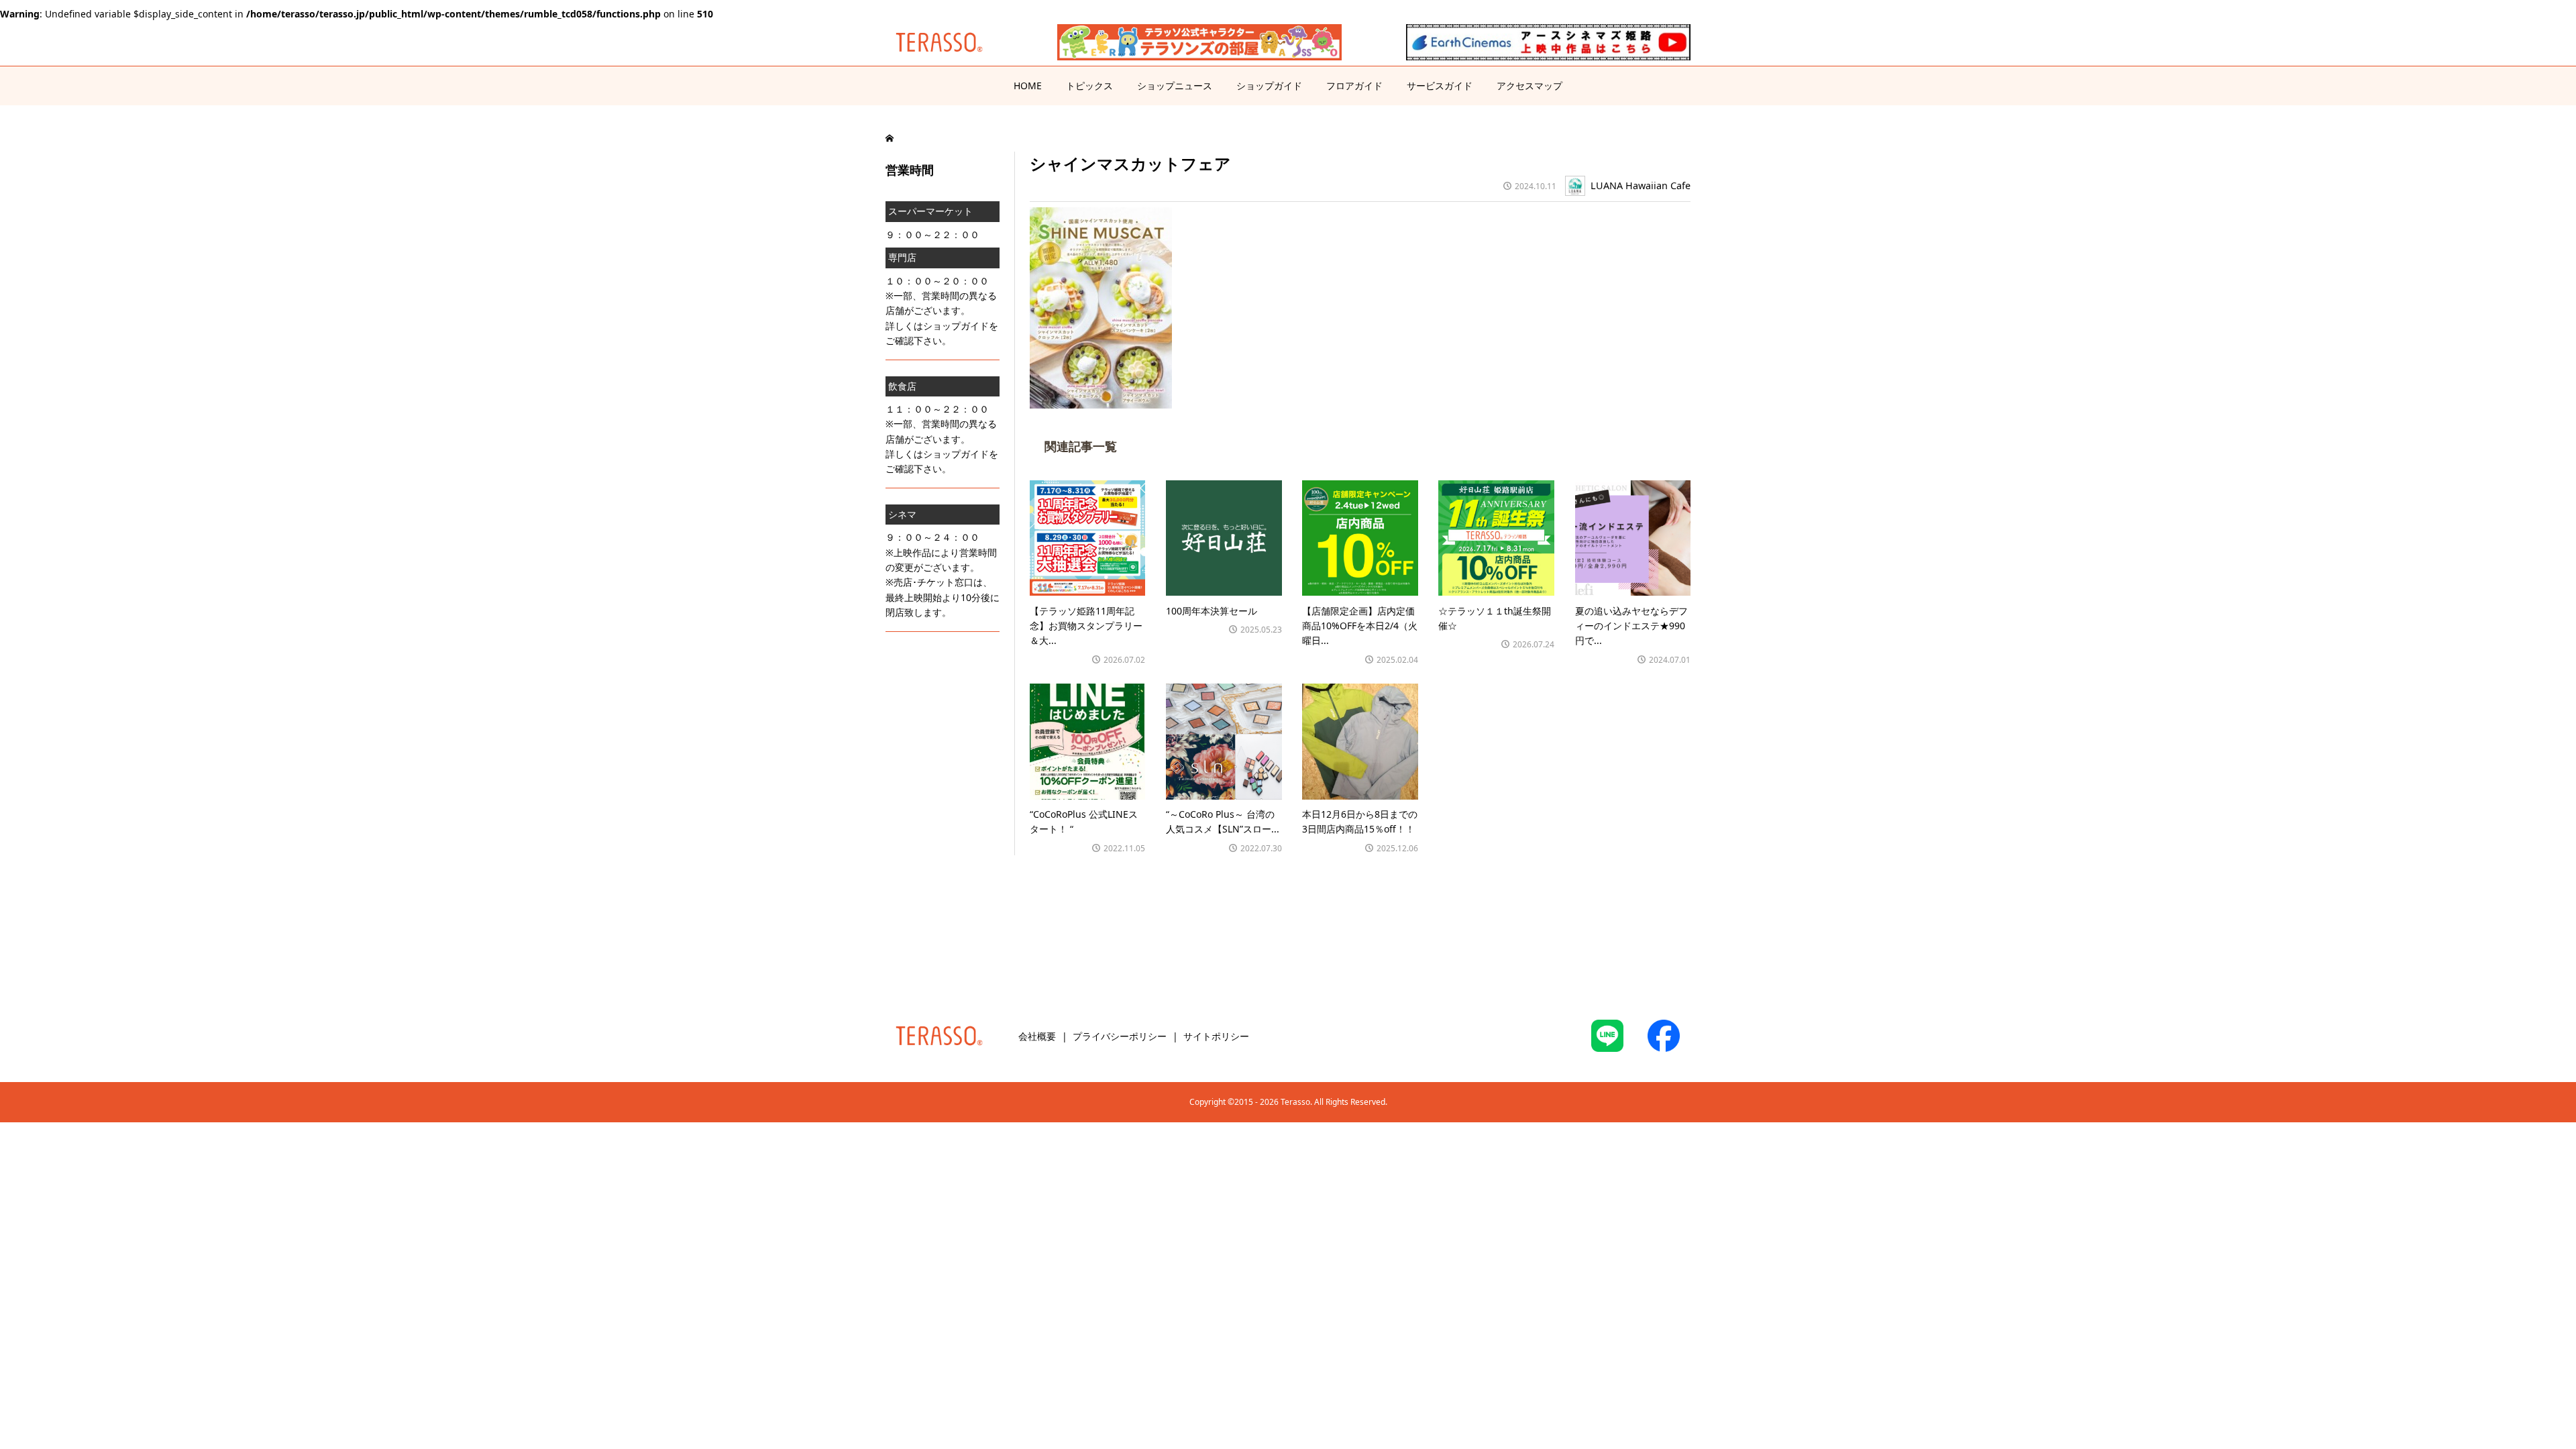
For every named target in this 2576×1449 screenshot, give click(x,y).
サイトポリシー (1216, 1036)
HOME (1028, 86)
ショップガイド (1269, 86)
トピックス (1089, 86)
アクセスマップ (1529, 86)
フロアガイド (1354, 86)
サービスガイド (1440, 86)
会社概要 (1037, 1036)
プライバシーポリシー (1120, 1036)
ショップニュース (1175, 86)
